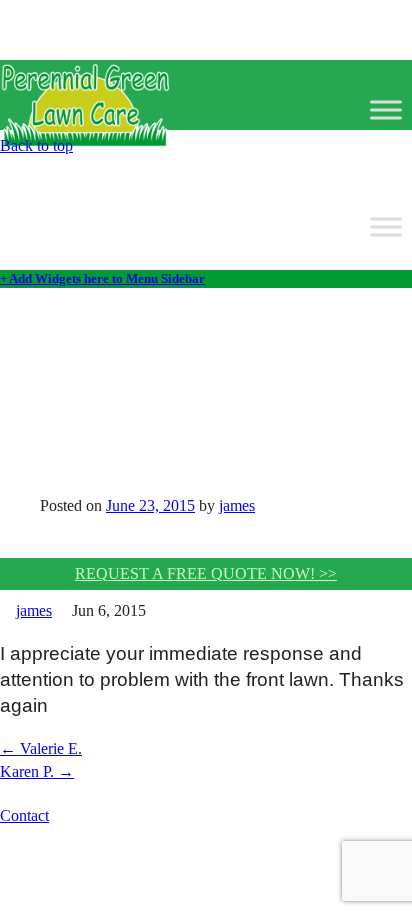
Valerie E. (41, 748)
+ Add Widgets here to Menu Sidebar (102, 278)
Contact (24, 815)
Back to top (36, 145)
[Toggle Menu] (386, 109)
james (237, 505)
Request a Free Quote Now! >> (206, 573)
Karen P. (37, 771)
